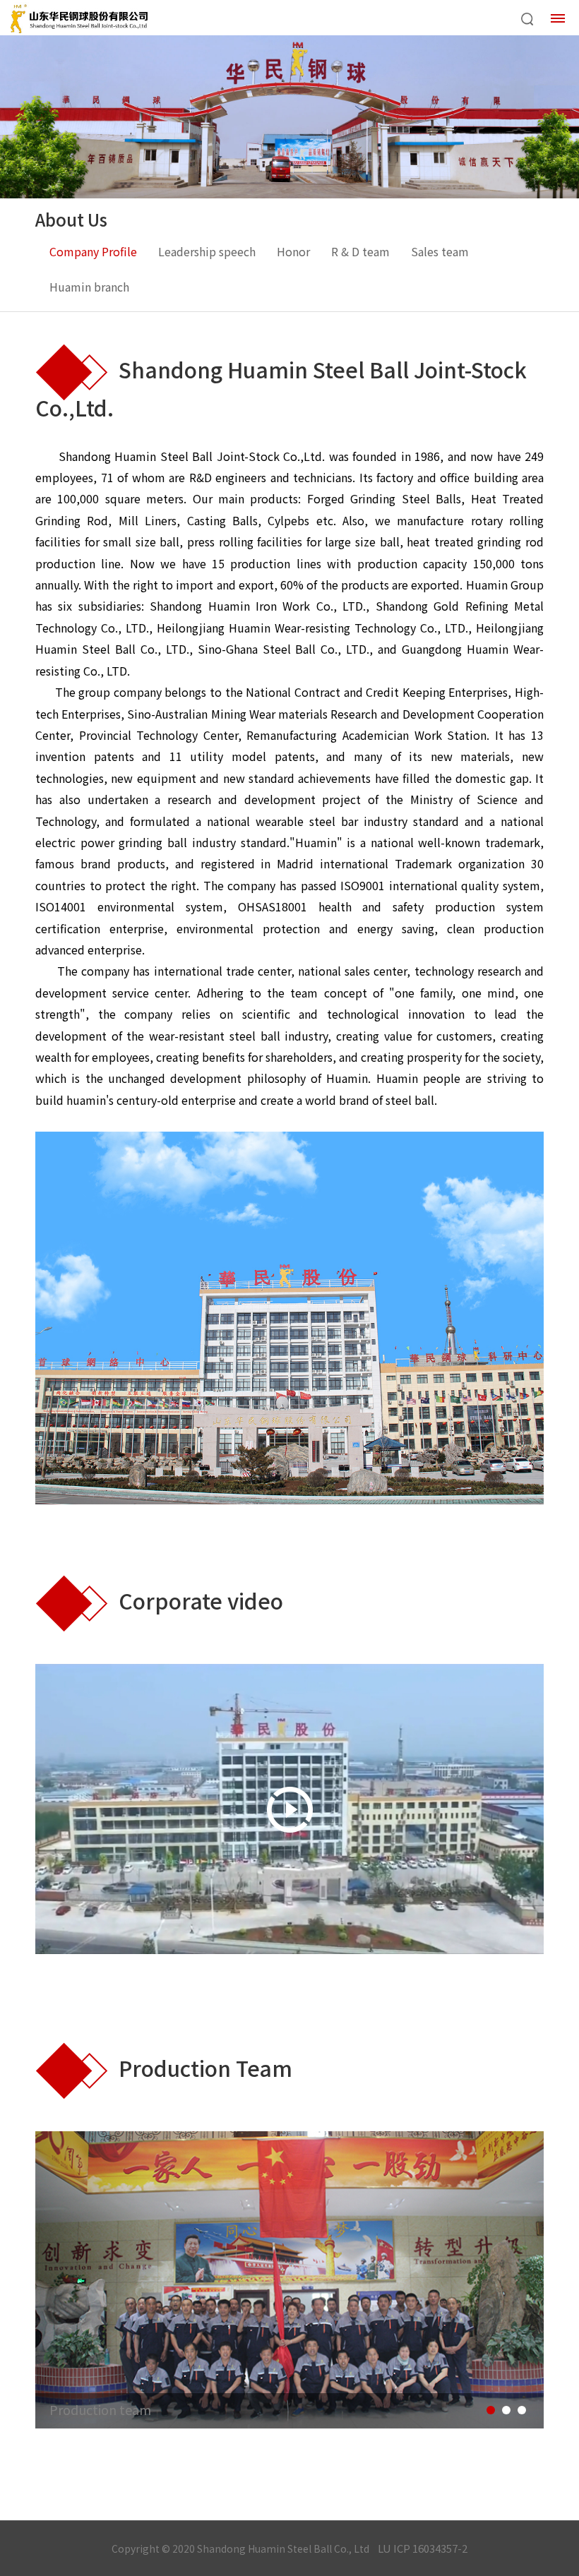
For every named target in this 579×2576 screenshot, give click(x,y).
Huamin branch (89, 287)
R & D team (360, 251)
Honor (293, 251)
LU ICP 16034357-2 (423, 2548)
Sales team (440, 251)
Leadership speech (207, 251)
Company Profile (93, 251)
